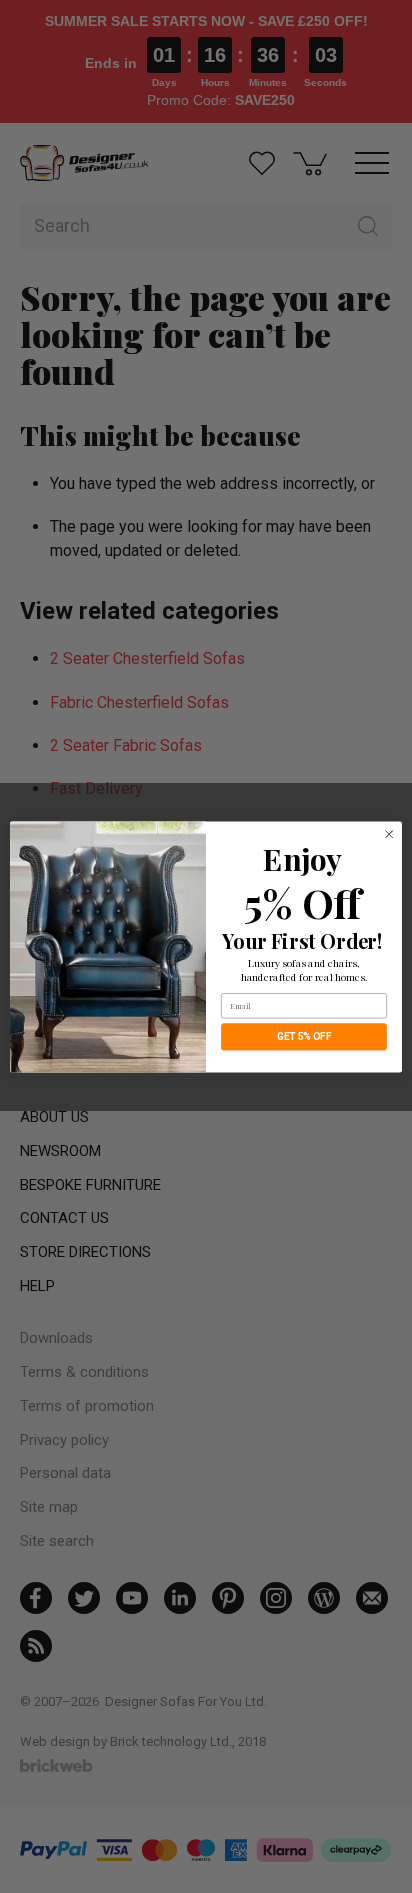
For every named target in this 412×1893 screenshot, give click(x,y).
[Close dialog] (389, 834)
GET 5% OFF (304, 1036)
